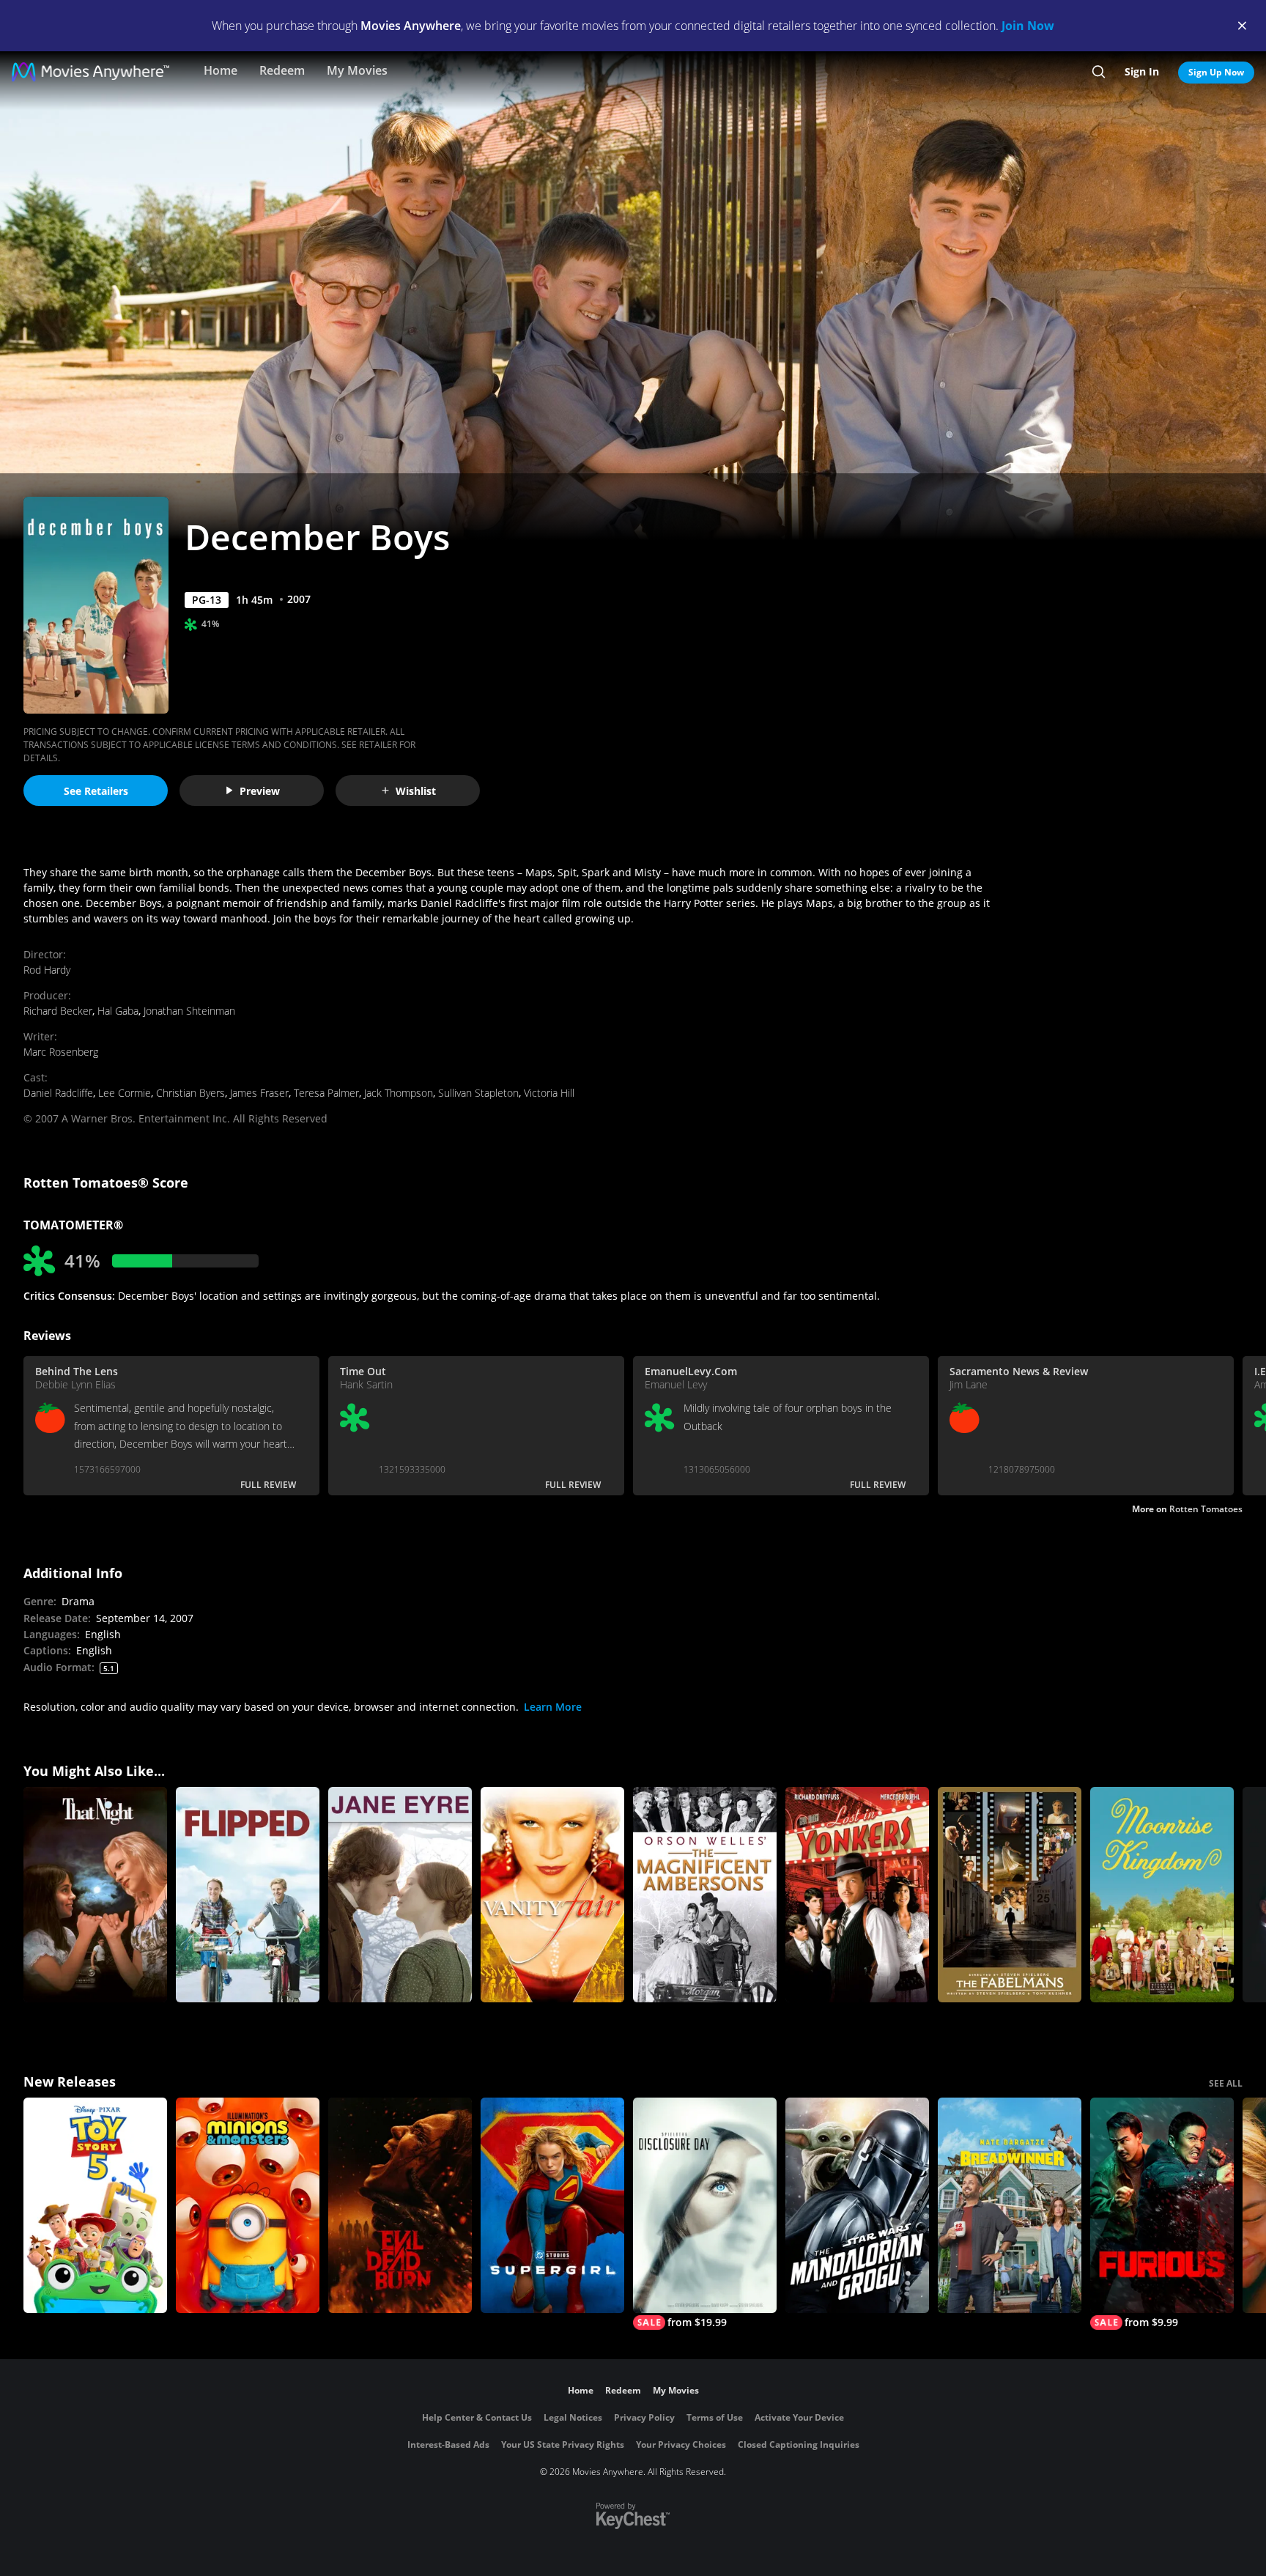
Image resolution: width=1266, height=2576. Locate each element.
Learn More (553, 1707)
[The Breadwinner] (1010, 2205)
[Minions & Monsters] (248, 2205)
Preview (260, 791)
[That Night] (95, 1895)
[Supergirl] (552, 2205)
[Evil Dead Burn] (400, 2205)
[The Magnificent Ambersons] (705, 1895)
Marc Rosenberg (61, 1052)
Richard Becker (58, 1011)
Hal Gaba (118, 1011)
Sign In (1142, 71)
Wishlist (416, 791)
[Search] (1099, 72)
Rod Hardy (47, 970)
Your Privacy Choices (681, 2444)
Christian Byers (190, 1093)
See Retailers (96, 791)
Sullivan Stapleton (478, 1093)
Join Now (1028, 26)
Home (221, 70)
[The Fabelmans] (1010, 1895)
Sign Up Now (1216, 72)
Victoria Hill (549, 1093)
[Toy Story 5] (95, 2205)
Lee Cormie (125, 1093)
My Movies (357, 70)
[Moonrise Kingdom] (1162, 1895)
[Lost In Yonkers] (857, 1895)
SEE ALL (1226, 2083)
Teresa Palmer (326, 1093)
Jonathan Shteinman (189, 1011)
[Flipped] (248, 1895)
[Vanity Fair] (552, 1895)
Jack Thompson (399, 1093)
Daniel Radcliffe (58, 1093)
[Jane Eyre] (400, 1895)
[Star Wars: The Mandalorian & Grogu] (857, 2205)
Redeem (282, 70)
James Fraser (259, 1093)
